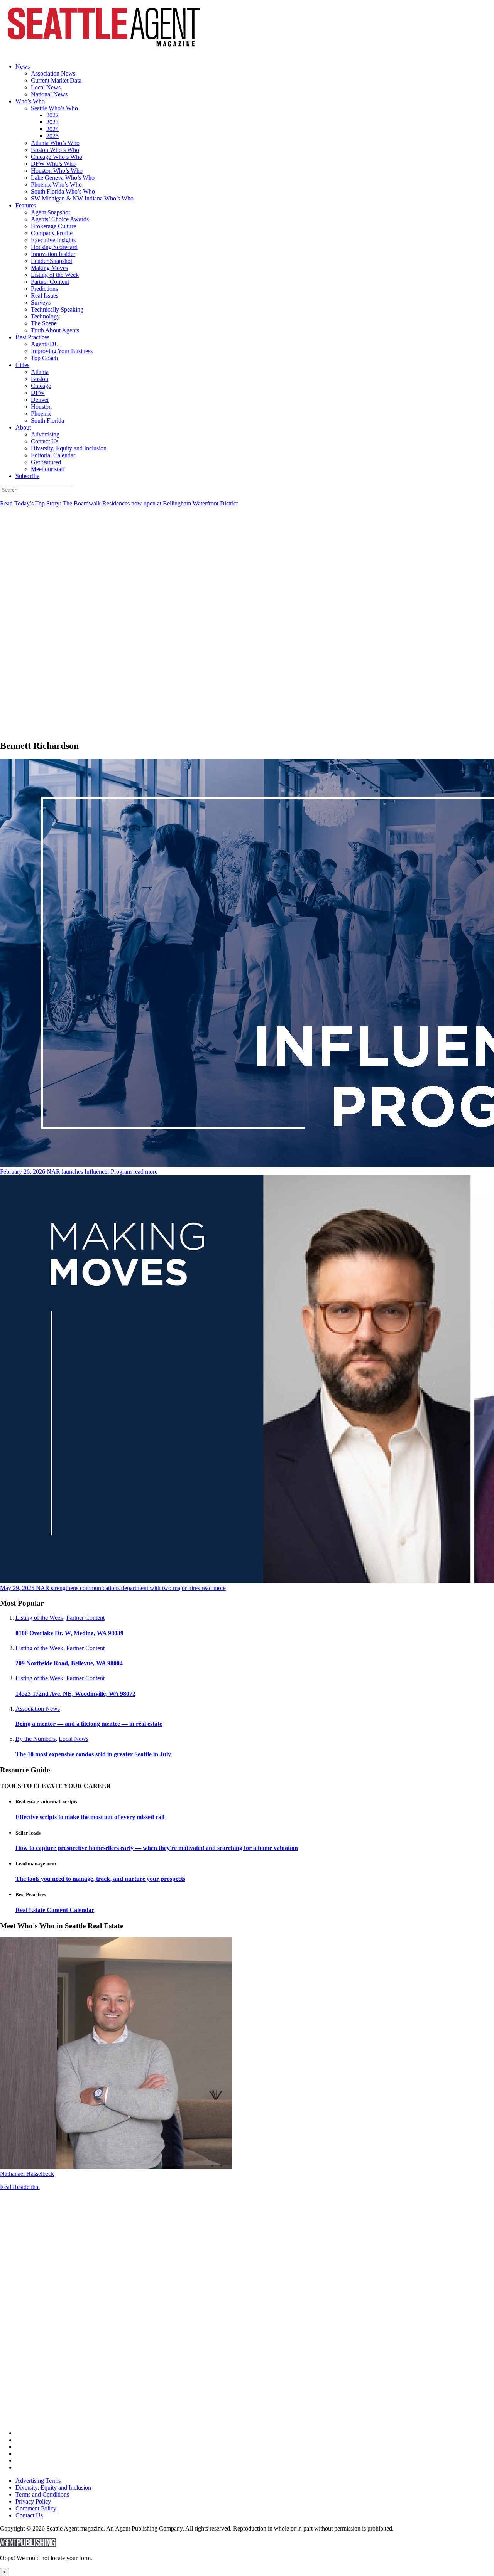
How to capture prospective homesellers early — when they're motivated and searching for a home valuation (157, 1848)
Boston (40, 379)
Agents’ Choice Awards (60, 219)
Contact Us (45, 441)
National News (49, 94)
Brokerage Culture (53, 226)
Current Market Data (56, 80)
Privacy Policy (33, 2501)
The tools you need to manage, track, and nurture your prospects (100, 1879)
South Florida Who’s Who (63, 191)
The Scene (44, 323)
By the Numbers (36, 1739)
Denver (40, 400)
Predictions (44, 289)
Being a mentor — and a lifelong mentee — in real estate (89, 1724)
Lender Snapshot (52, 261)
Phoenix (41, 414)
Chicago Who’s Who (57, 157)
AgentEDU (45, 344)
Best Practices (32, 337)
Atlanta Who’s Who (55, 143)
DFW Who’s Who (53, 164)
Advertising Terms (38, 2481)
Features (26, 205)
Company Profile (52, 233)
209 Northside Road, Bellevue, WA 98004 (69, 1663)
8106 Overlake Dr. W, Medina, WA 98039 (69, 1633)
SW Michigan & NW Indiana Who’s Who (82, 198)
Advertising (45, 434)
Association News (53, 73)
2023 (52, 122)
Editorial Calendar (53, 455)
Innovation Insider (53, 254)
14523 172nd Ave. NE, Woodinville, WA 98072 (75, 1694)
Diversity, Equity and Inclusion (69, 448)
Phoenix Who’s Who (56, 184)
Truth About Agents (55, 330)
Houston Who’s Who (57, 171)
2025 (52, 136)
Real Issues (45, 296)
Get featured (46, 462)
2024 (52, 129)
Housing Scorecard (54, 247)
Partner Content (50, 282)
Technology (45, 316)
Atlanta (40, 372)
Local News (46, 87)
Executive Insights (53, 240)
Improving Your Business (62, 351)
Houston (41, 407)
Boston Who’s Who (55, 150)
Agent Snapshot (50, 212)
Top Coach (44, 358)
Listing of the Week (55, 275)
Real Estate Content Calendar (55, 1910)
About (23, 427)
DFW (38, 393)
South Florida (47, 420)
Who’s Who (30, 101)
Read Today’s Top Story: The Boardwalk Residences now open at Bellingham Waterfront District (119, 503)
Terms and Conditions (42, 2494)
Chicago (41, 386)
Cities (22, 365)
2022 (52, 115)
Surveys (41, 302)
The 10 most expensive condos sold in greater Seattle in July (93, 1754)
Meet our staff (48, 469)
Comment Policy (36, 2508)
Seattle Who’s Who (54, 108)
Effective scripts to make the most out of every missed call (90, 1817)
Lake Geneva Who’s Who (63, 178)
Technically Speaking (57, 309)
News (23, 67)
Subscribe (27, 476)
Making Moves (49, 268)
